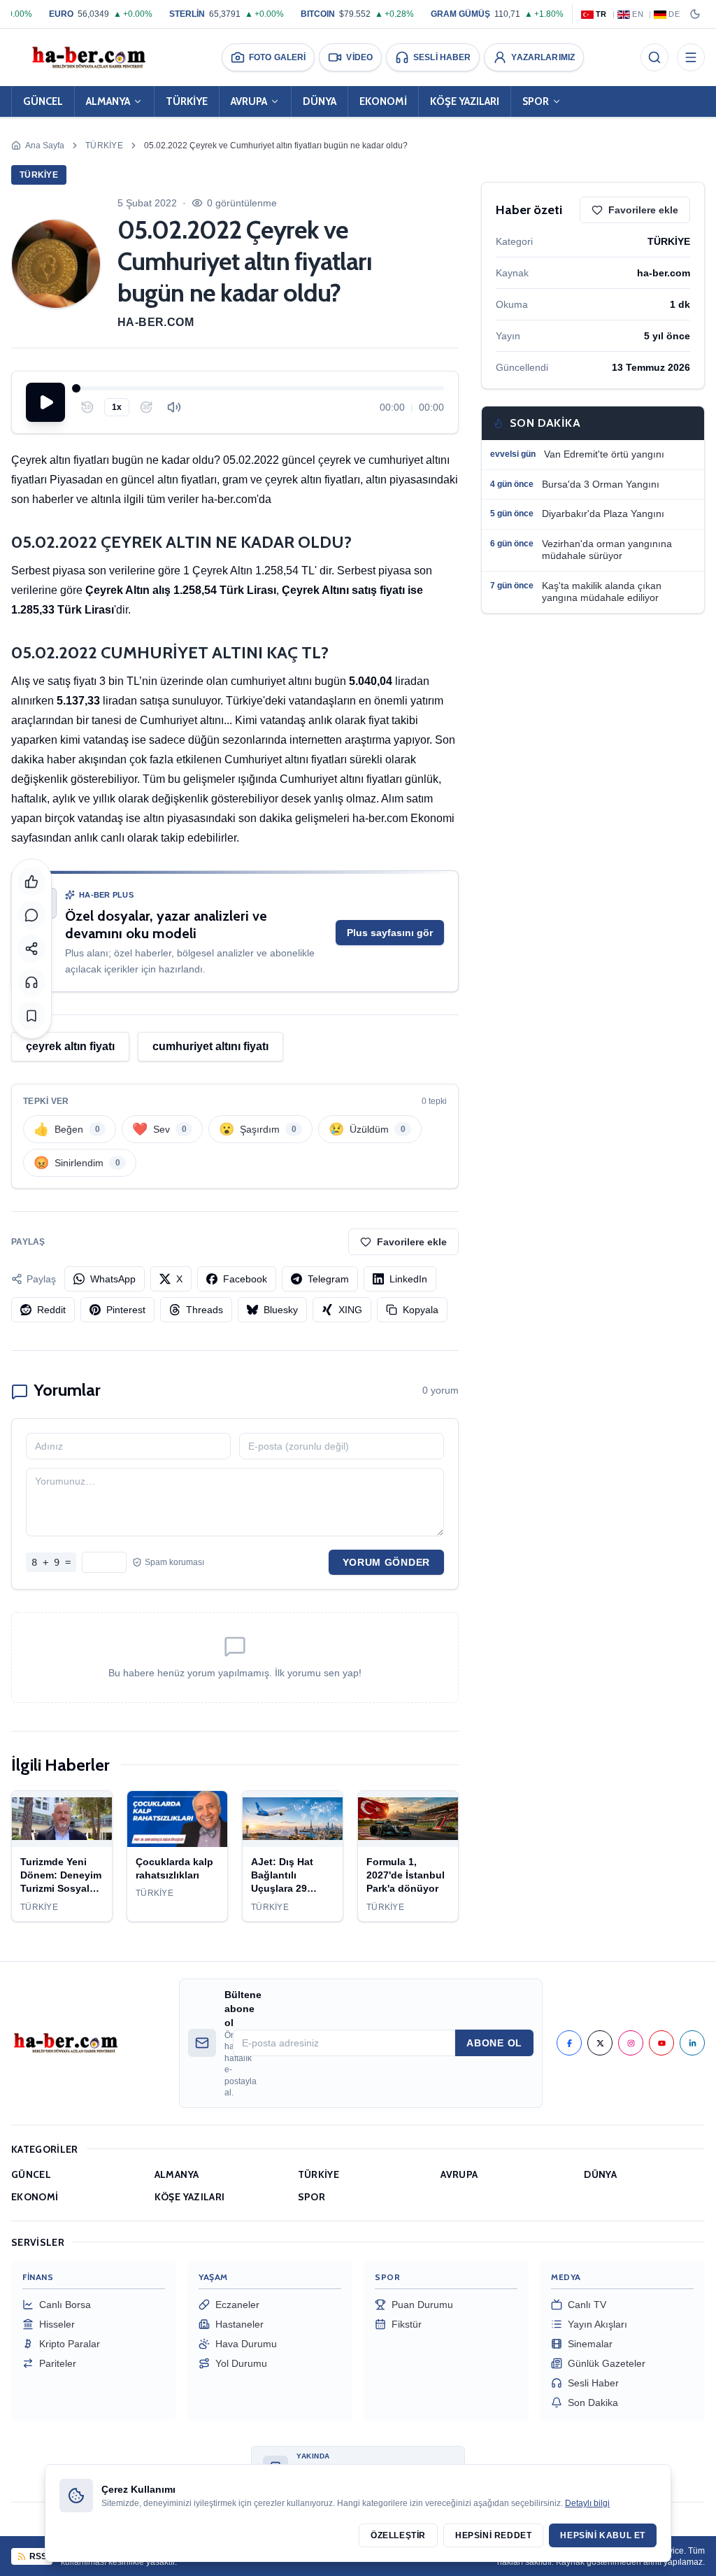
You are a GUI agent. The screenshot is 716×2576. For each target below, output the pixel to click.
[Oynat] (45, 402)
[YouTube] (661, 2043)
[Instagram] (631, 2043)
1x (117, 407)
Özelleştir (398, 2535)
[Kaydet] (31, 1016)
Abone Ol (494, 2043)
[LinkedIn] (692, 2043)
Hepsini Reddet (493, 2535)
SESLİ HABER (442, 57)
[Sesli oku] (31, 982)
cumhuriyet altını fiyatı (210, 1046)
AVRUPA (249, 101)
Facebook (245, 1279)
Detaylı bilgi (587, 2503)
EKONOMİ (383, 101)
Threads (205, 1310)
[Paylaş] (31, 949)
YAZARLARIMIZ (543, 57)
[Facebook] (569, 2043)
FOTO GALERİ (277, 57)
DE (674, 14)
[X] (600, 2043)
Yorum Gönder (386, 1562)
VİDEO (359, 57)
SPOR (536, 101)
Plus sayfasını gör (390, 933)
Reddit (51, 1310)
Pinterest (126, 1310)
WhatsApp (113, 1279)
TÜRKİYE (187, 101)
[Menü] (691, 57)
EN (638, 14)
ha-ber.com (156, 322)
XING (350, 1310)
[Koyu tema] (695, 14)
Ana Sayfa (45, 146)
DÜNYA (320, 101)
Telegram (328, 1279)
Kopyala (421, 1310)
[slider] (260, 388)
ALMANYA (108, 101)
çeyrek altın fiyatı (70, 1046)
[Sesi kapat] (174, 407)
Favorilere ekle (412, 1242)
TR (601, 14)
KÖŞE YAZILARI (465, 101)
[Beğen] (31, 882)
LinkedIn (408, 1279)
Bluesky (281, 1310)
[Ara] (654, 57)
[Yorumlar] (31, 915)
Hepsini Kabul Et (603, 2535)
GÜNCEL (43, 101)
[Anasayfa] (88, 57)
